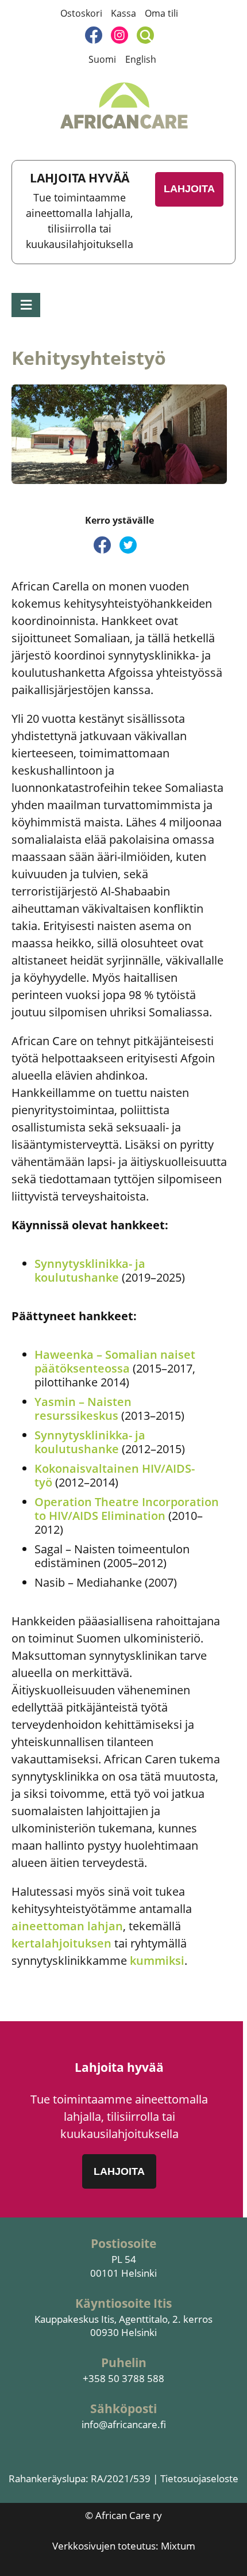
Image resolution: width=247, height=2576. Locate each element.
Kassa (123, 13)
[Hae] (145, 35)
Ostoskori (81, 13)
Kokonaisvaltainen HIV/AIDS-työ (115, 1475)
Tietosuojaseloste (199, 2478)
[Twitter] (128, 545)
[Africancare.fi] (124, 106)
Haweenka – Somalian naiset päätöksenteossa (115, 1361)
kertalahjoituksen (63, 1943)
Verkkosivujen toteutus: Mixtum (124, 2546)
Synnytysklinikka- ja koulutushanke (90, 1270)
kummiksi (157, 1960)
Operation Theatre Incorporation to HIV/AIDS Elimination (127, 1509)
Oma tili (161, 13)
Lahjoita (189, 189)
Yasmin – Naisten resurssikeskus (83, 1409)
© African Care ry (123, 2515)
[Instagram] (119, 35)
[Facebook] (94, 35)
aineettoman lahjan (67, 1926)
